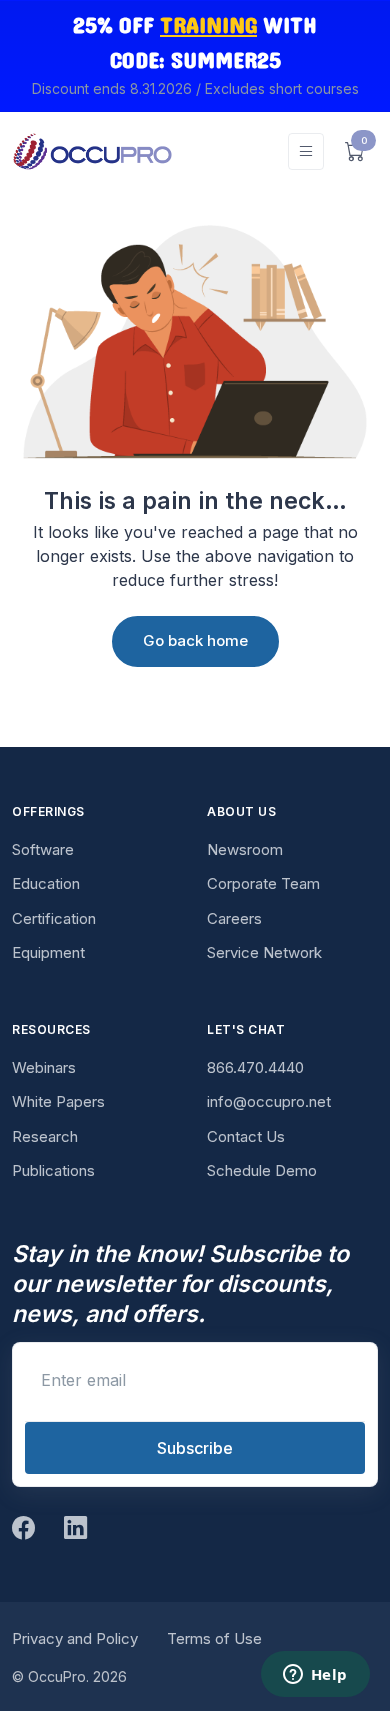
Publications (53, 1170)
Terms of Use (214, 1638)
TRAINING (208, 26)
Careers (234, 918)
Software (43, 849)
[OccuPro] (92, 151)
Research (45, 1136)
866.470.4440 (255, 1067)
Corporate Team (263, 883)
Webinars (44, 1067)
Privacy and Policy (75, 1638)
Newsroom (245, 849)
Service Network (264, 952)
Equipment (48, 952)
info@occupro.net (269, 1101)
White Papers (58, 1101)
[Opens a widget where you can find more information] (315, 1676)
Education (46, 883)
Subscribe (195, 1448)
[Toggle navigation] (306, 151)
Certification (54, 918)
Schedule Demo (262, 1170)
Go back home (195, 640)
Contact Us (246, 1136)
